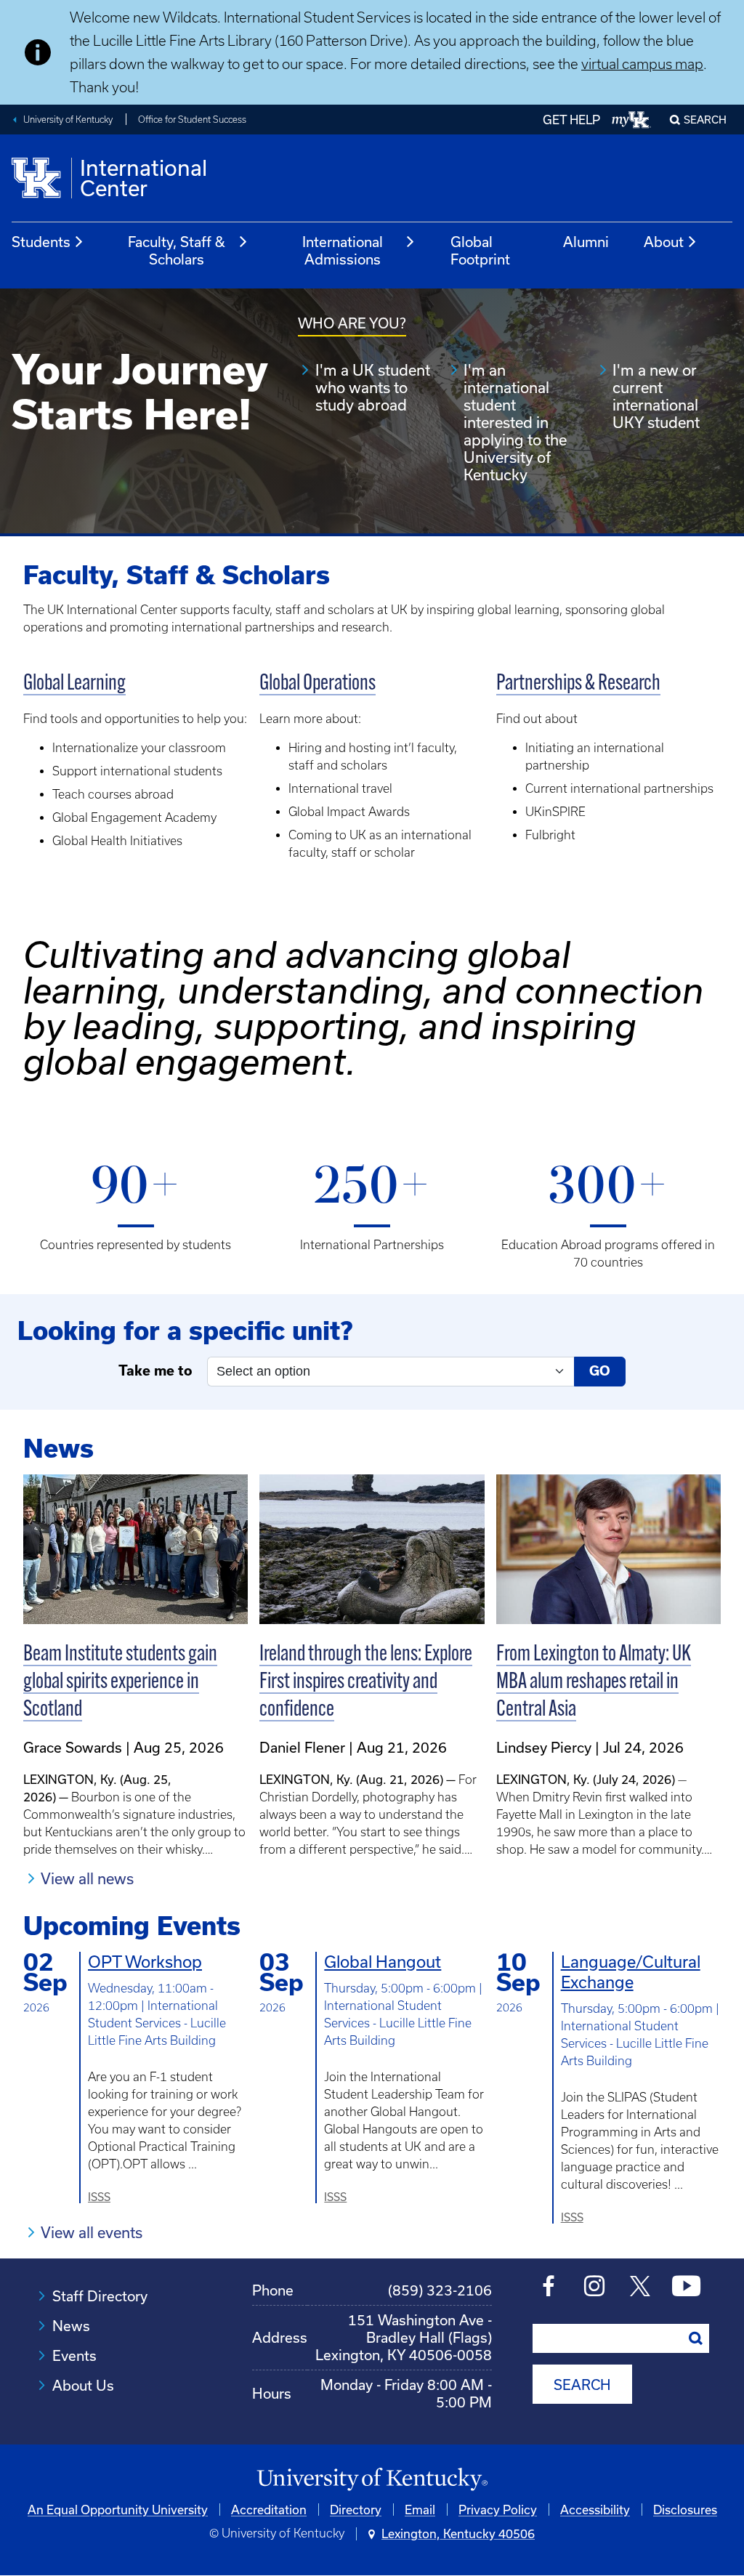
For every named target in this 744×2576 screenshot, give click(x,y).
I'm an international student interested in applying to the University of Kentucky (515, 422)
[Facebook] (549, 2288)
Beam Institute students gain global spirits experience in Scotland (120, 1683)
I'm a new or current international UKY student (656, 396)
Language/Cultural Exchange (631, 1972)
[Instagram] (595, 2288)
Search (705, 120)
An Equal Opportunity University (118, 2510)
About (664, 242)
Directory (356, 2510)
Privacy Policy (498, 2510)
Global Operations (318, 684)
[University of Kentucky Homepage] (372, 2480)
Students (41, 242)
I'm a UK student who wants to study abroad (373, 387)
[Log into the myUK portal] (632, 120)
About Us (83, 2385)
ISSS (99, 2197)
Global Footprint (480, 250)
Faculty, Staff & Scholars (177, 250)
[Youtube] (686, 2288)
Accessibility (595, 2510)
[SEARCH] (696, 2338)
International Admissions (343, 250)
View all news (87, 1878)
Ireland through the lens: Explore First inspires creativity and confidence (366, 1683)
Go (600, 1371)
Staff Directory (100, 2296)
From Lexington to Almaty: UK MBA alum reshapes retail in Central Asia (594, 1683)
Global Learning (74, 684)
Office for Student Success (192, 120)
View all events (92, 2232)
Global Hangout (383, 1962)
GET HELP (571, 120)
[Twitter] (640, 2288)
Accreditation (269, 2510)
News (71, 2326)
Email (420, 2510)
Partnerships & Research (578, 684)
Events (74, 2355)
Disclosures (685, 2510)
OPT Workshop (145, 1962)
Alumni (586, 242)
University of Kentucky (68, 120)
